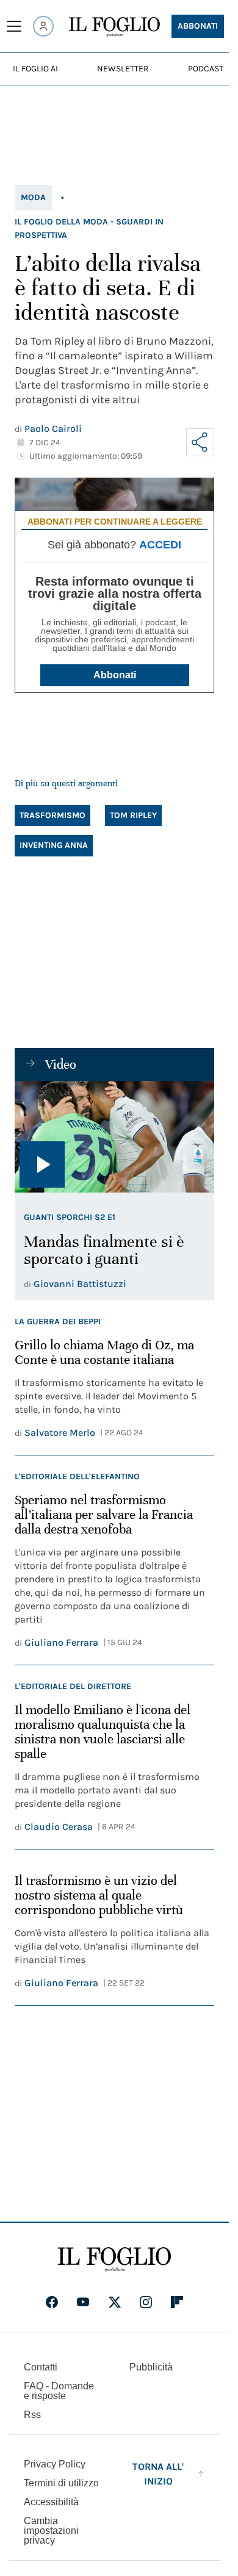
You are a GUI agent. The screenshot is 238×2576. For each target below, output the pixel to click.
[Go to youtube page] (83, 2302)
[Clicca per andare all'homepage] (114, 2259)
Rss (32, 2415)
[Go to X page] (115, 2302)
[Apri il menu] (14, 26)
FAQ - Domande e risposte (59, 2391)
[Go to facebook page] (52, 2302)
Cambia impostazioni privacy (51, 2531)
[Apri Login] (43, 26)
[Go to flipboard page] (177, 2302)
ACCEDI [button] (160, 545)
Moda (33, 197)
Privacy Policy (55, 2464)
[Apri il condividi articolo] (200, 442)
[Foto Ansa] (114, 1137)
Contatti (41, 2367)
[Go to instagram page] (146, 2302)
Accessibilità (51, 2502)
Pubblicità (151, 2367)
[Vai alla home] (114, 27)
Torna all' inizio (158, 2474)
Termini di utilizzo (61, 2483)
